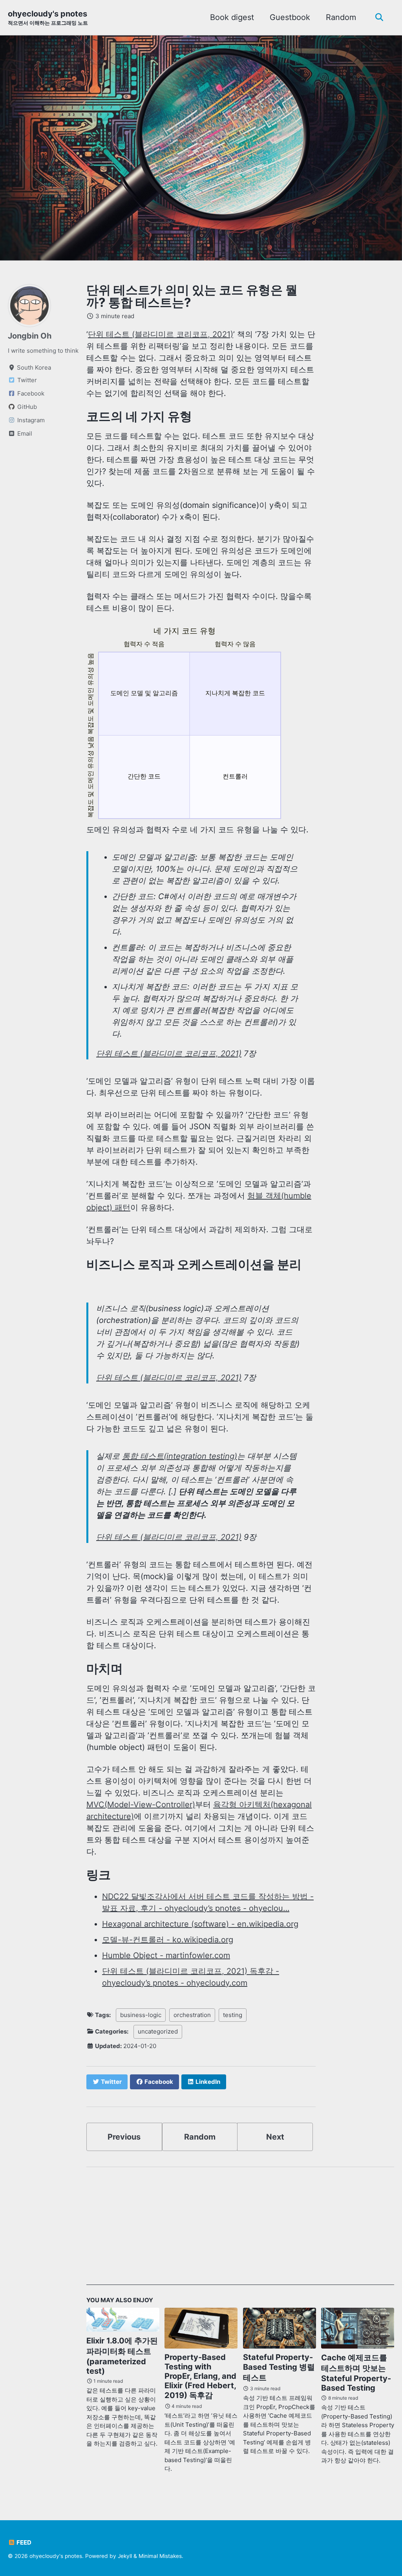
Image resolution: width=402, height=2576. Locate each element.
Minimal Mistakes (160, 2556)
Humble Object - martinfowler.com (166, 1955)
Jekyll (125, 2556)
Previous (124, 2137)
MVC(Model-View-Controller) (141, 1805)
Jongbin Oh (30, 336)
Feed (23, 2542)
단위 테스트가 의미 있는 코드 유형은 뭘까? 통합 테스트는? (192, 296)
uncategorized (158, 2031)
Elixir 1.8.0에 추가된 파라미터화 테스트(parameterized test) (122, 2356)
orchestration (192, 2015)
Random (341, 17)
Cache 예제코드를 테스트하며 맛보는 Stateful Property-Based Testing (356, 2373)
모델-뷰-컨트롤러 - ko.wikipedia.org (168, 1940)
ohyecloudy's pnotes (48, 17)
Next (275, 2137)
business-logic (141, 2015)
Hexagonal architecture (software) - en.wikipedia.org (200, 1924)
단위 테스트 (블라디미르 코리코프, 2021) (161, 334)
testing (233, 2015)
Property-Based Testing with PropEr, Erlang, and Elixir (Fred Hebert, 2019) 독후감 (200, 2376)
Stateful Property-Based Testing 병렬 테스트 (279, 2367)
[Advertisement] (240, 2230)
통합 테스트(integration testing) (180, 1456)
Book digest (232, 17)
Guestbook (290, 17)
